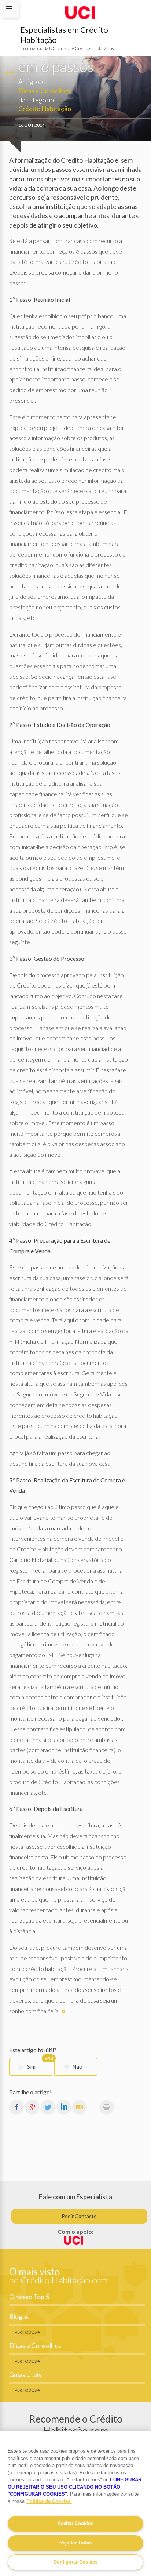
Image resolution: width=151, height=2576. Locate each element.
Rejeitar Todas (75, 2543)
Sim (40, 2064)
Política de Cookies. (49, 2501)
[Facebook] (16, 2107)
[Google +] (32, 2107)
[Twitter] (48, 2107)
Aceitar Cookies (75, 2523)
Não (77, 2066)
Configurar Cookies (75, 2562)
